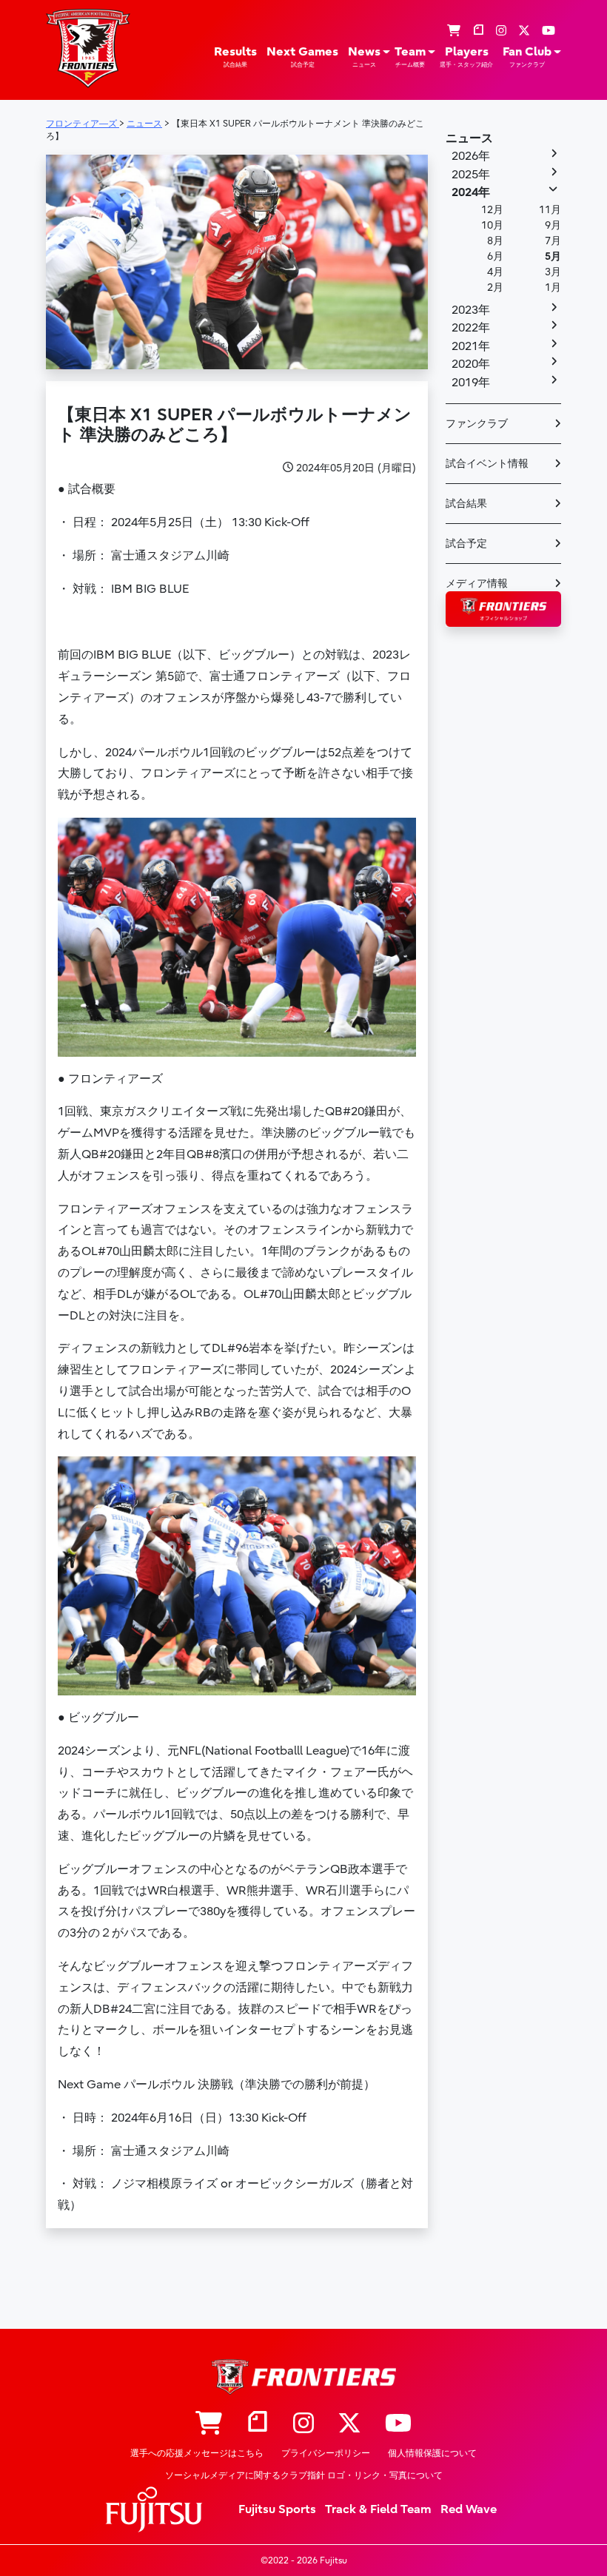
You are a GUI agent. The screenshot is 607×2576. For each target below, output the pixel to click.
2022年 (471, 328)
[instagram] (501, 31)
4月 (495, 272)
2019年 (471, 383)
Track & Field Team (378, 2509)
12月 (492, 210)
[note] (478, 31)
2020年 (471, 364)
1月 (553, 287)
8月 (495, 241)
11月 (550, 210)
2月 (495, 287)
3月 (553, 272)
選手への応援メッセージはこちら (197, 2453)
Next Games (302, 57)
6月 (495, 256)
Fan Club (527, 57)
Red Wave (469, 2509)
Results (235, 57)
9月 (553, 225)
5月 (553, 256)
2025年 (471, 175)
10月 (492, 225)
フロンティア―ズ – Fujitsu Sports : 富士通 (88, 48)
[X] (524, 31)
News (364, 57)
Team (410, 57)
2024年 (471, 192)
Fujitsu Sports (277, 2509)
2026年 (471, 156)
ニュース (469, 138)
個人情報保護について (432, 2453)
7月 (553, 241)
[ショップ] (454, 31)
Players (466, 57)
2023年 (471, 310)
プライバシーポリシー (326, 2453)
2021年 (471, 346)
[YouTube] (549, 31)
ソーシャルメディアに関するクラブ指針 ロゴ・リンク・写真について (304, 2475)
